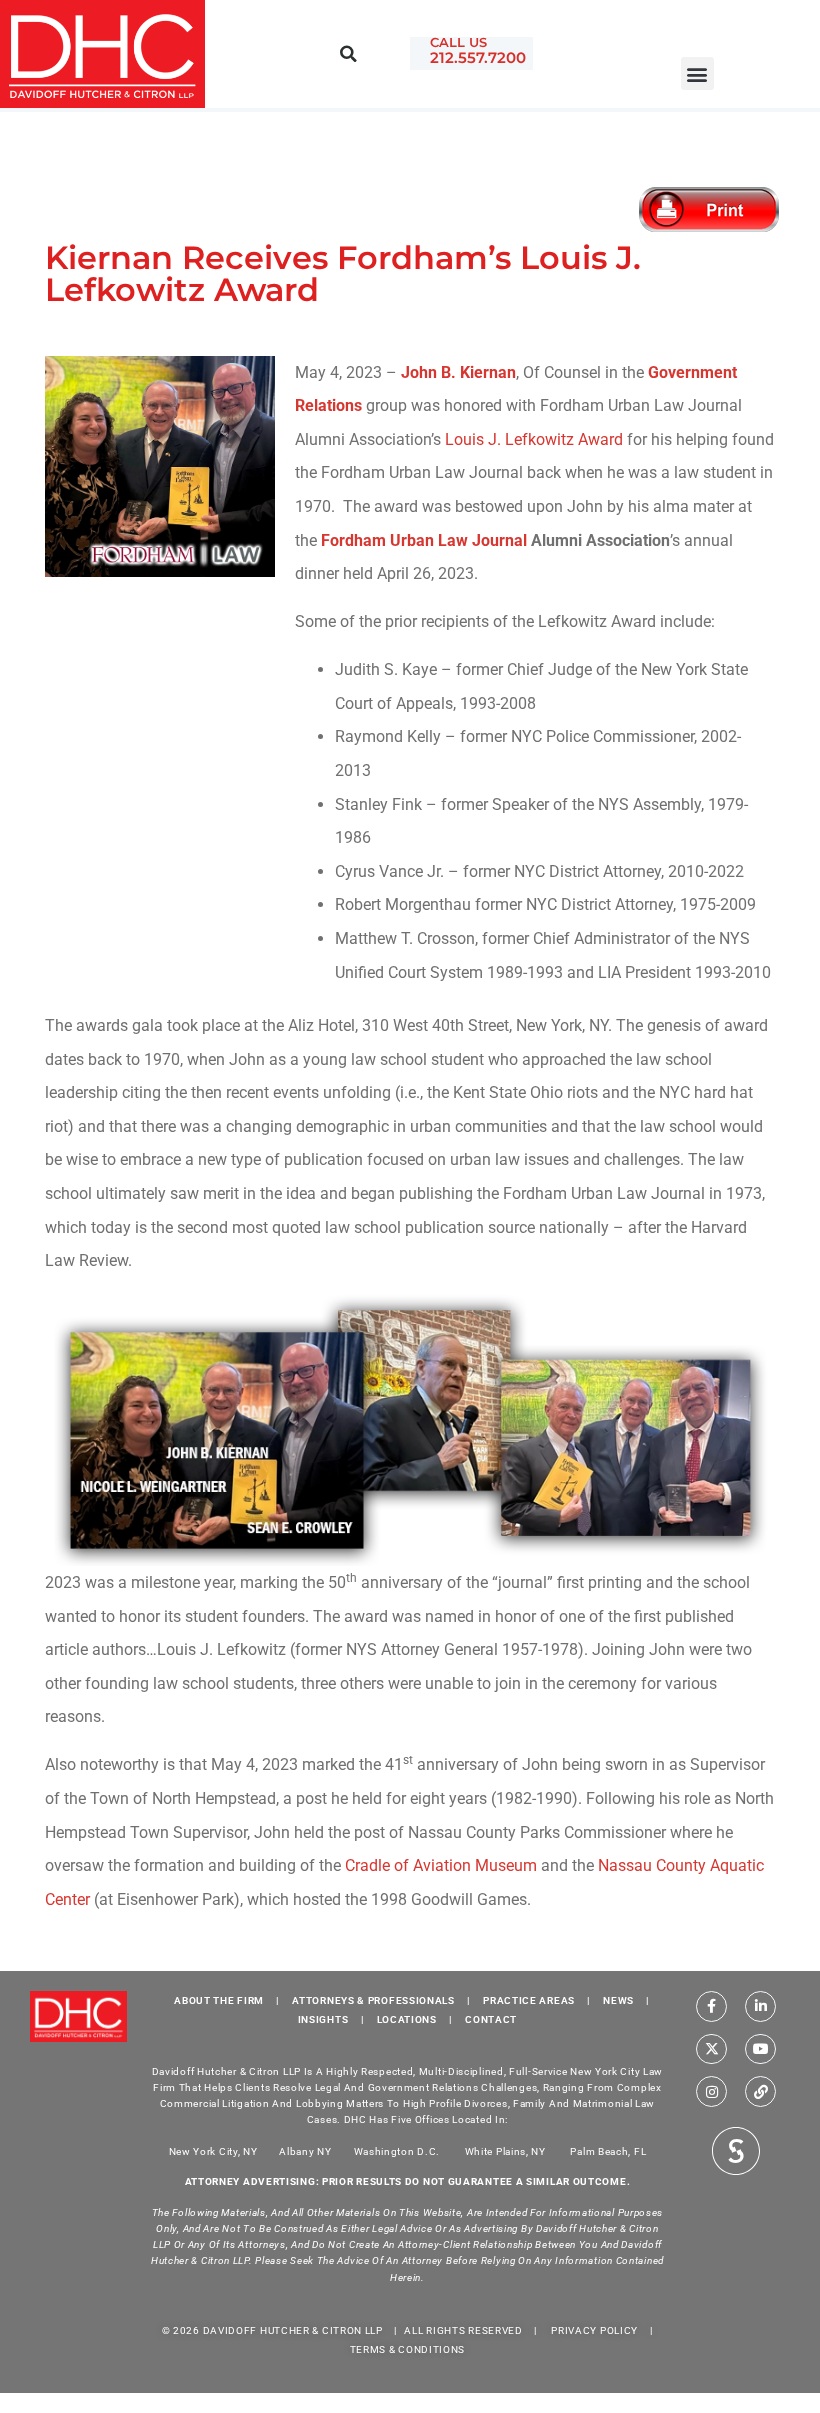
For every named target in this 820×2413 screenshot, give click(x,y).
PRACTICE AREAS (529, 2000)
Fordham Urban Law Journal (424, 540)
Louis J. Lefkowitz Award (534, 439)
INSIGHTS (323, 2019)
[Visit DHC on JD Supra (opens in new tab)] (736, 2149)
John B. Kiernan (458, 372)
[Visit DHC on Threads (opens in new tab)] (760, 2091)
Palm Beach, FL (608, 2150)
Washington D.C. (398, 2150)
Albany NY (305, 2150)
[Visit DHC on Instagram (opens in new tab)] (711, 2091)
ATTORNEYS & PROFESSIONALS (373, 2000)
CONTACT (491, 2019)
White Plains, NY (505, 2150)
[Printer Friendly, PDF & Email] (712, 209)
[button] (697, 73)
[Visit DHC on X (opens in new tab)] (711, 2049)
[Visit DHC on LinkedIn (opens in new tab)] (760, 2006)
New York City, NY (213, 2150)
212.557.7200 (478, 57)
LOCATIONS (407, 2019)
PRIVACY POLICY (594, 2330)
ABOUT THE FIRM (219, 2000)
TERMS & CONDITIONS (408, 2349)
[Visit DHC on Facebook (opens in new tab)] (711, 2006)
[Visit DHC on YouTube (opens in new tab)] (760, 2049)
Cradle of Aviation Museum (441, 1865)
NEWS (618, 2000)
